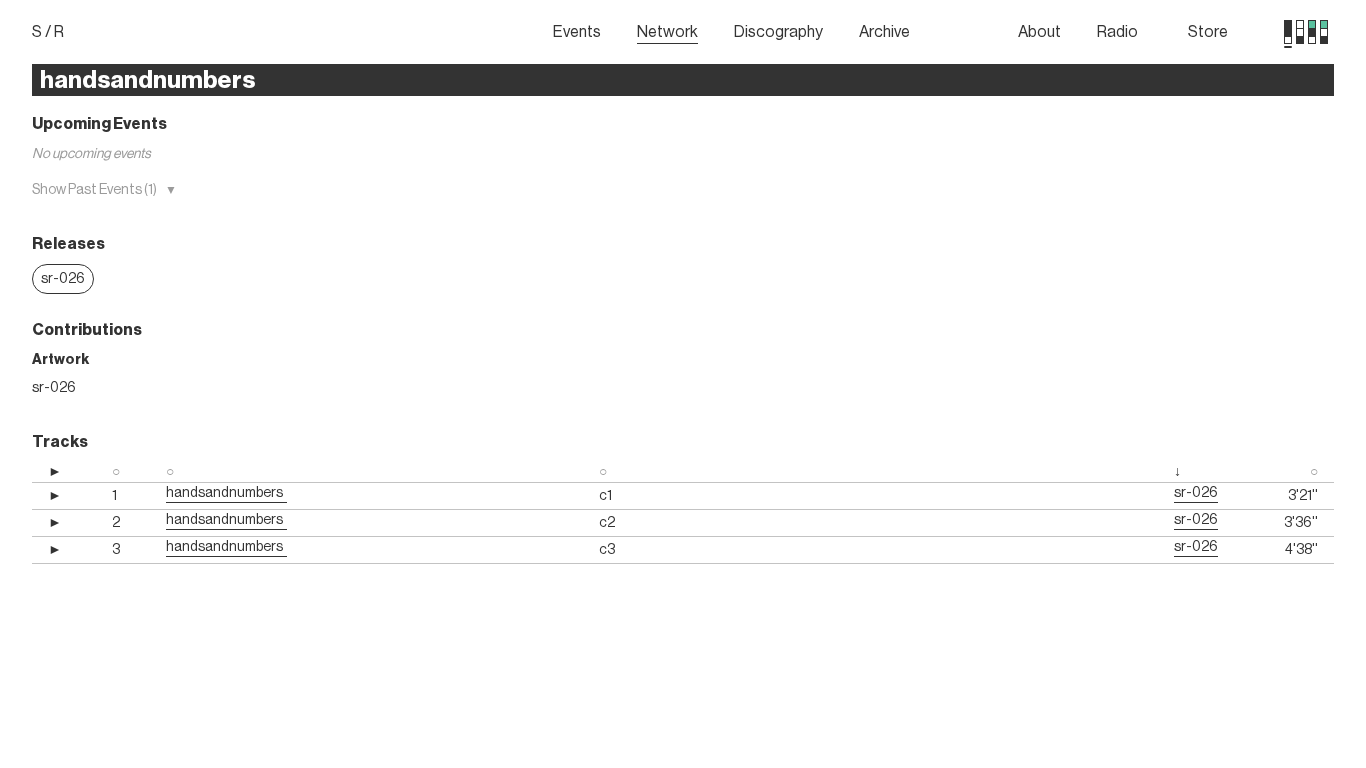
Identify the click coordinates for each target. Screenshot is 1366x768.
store (1208, 32)
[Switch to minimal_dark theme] (1300, 32)
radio (1117, 32)
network (667, 32)
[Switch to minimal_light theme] (1288, 32)
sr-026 (63, 279)
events (577, 32)
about (1039, 32)
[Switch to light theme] (1312, 32)
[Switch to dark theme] (1324, 32)
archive (884, 32)
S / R (48, 32)
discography (778, 32)
